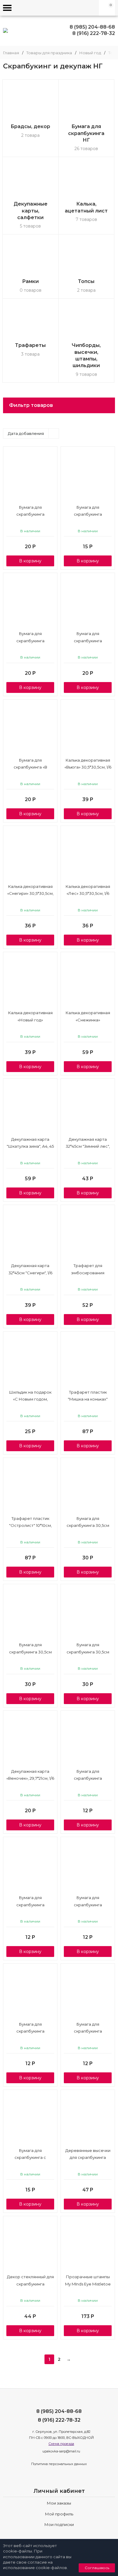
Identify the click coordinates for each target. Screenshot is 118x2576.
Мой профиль (59, 2514)
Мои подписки (59, 2524)
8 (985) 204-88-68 (92, 27)
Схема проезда (61, 2444)
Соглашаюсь (97, 2568)
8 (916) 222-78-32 (94, 33)
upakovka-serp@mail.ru (61, 2451)
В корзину (30, 561)
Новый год (90, 53)
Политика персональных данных (59, 2464)
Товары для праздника (49, 53)
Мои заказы (59, 2503)
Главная (11, 53)
